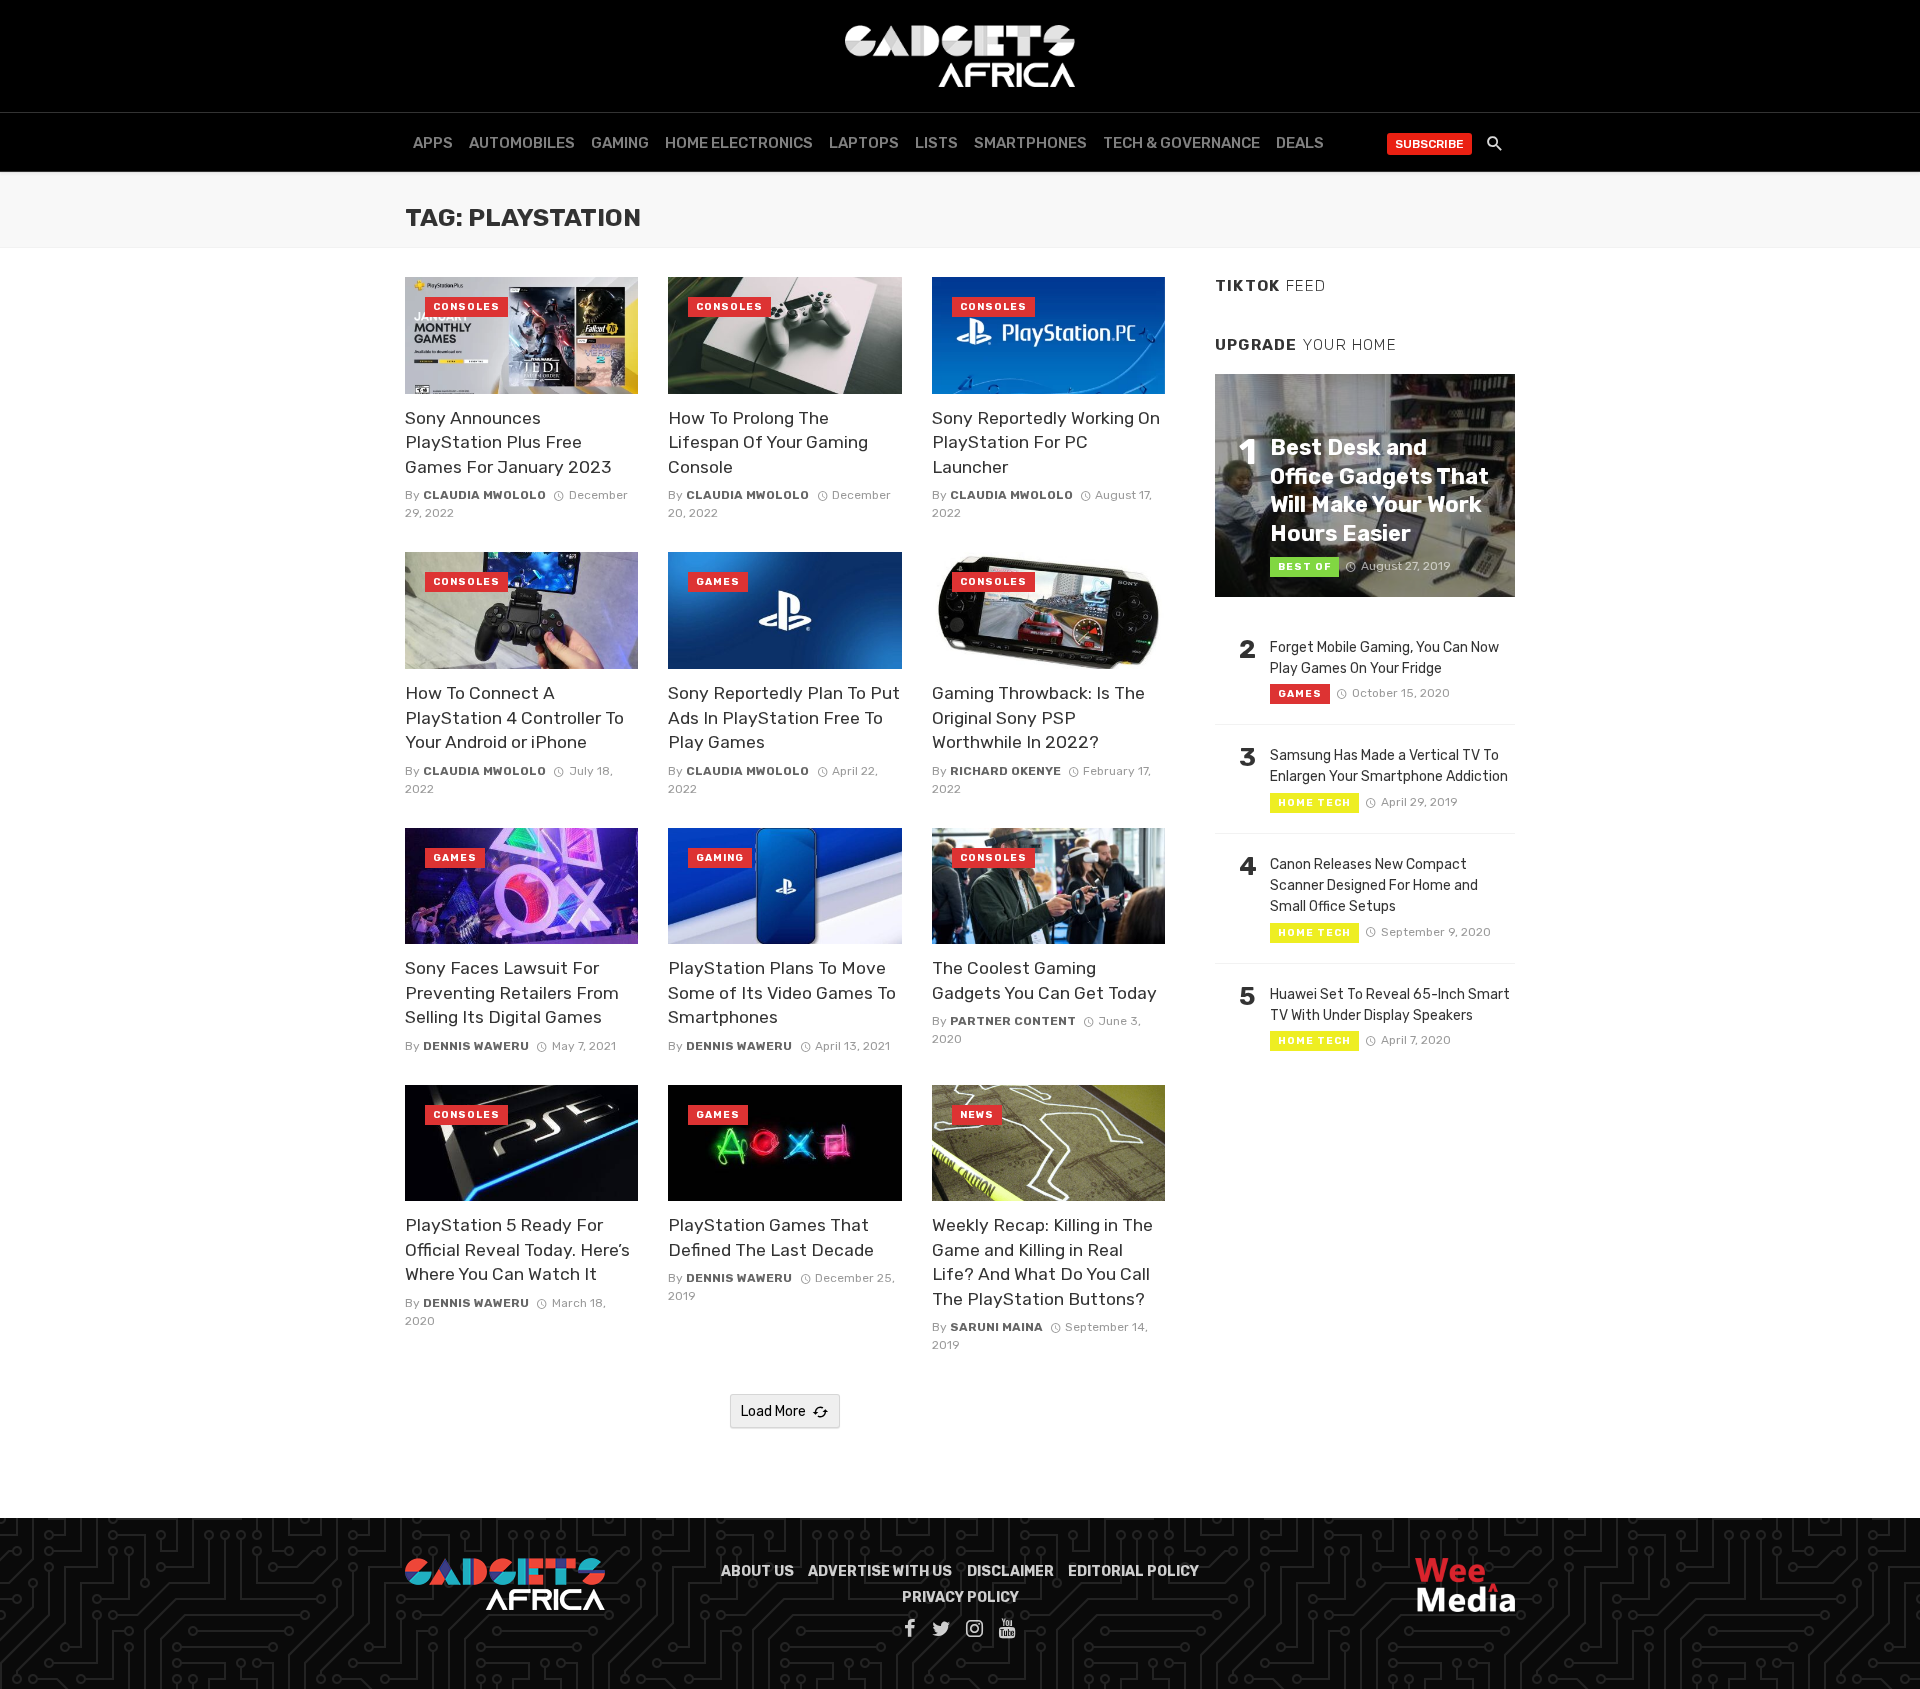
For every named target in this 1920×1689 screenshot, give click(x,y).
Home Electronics (739, 143)
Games (718, 582)
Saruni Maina (996, 1327)
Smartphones (1030, 143)
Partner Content (1013, 1021)
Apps (433, 143)
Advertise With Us (880, 1571)
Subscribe (1429, 144)
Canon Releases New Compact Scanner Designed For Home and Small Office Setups (1374, 885)
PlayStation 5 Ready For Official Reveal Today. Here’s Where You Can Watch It (517, 1249)
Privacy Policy (960, 1597)
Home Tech (1314, 803)
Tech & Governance (1181, 143)
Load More (773, 1411)
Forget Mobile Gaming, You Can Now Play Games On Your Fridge (1384, 658)
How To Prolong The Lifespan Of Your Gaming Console (768, 442)
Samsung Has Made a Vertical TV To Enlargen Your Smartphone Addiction (1389, 766)
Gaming (620, 143)
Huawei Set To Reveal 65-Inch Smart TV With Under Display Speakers (1390, 1005)
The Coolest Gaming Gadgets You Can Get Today (1044, 980)
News (977, 1115)
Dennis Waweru (476, 1046)
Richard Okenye (1005, 771)
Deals (1300, 143)
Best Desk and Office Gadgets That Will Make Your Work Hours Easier (1379, 490)
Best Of (1304, 567)
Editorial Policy (1133, 1571)
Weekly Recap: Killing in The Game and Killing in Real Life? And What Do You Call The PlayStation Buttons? (1042, 1262)
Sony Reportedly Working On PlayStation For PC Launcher (1046, 442)
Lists (936, 143)
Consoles (466, 307)
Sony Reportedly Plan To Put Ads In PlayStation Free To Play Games (784, 717)
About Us (757, 1571)
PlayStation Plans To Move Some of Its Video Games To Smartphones (782, 992)
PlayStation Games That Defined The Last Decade (771, 1237)
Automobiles (522, 143)
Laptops (864, 143)
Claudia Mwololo (484, 495)
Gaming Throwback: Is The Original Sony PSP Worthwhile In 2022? (1038, 717)
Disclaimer (1010, 1571)
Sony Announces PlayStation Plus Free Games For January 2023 (508, 442)
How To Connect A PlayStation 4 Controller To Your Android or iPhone (514, 717)
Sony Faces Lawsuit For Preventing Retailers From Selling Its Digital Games (512, 992)
